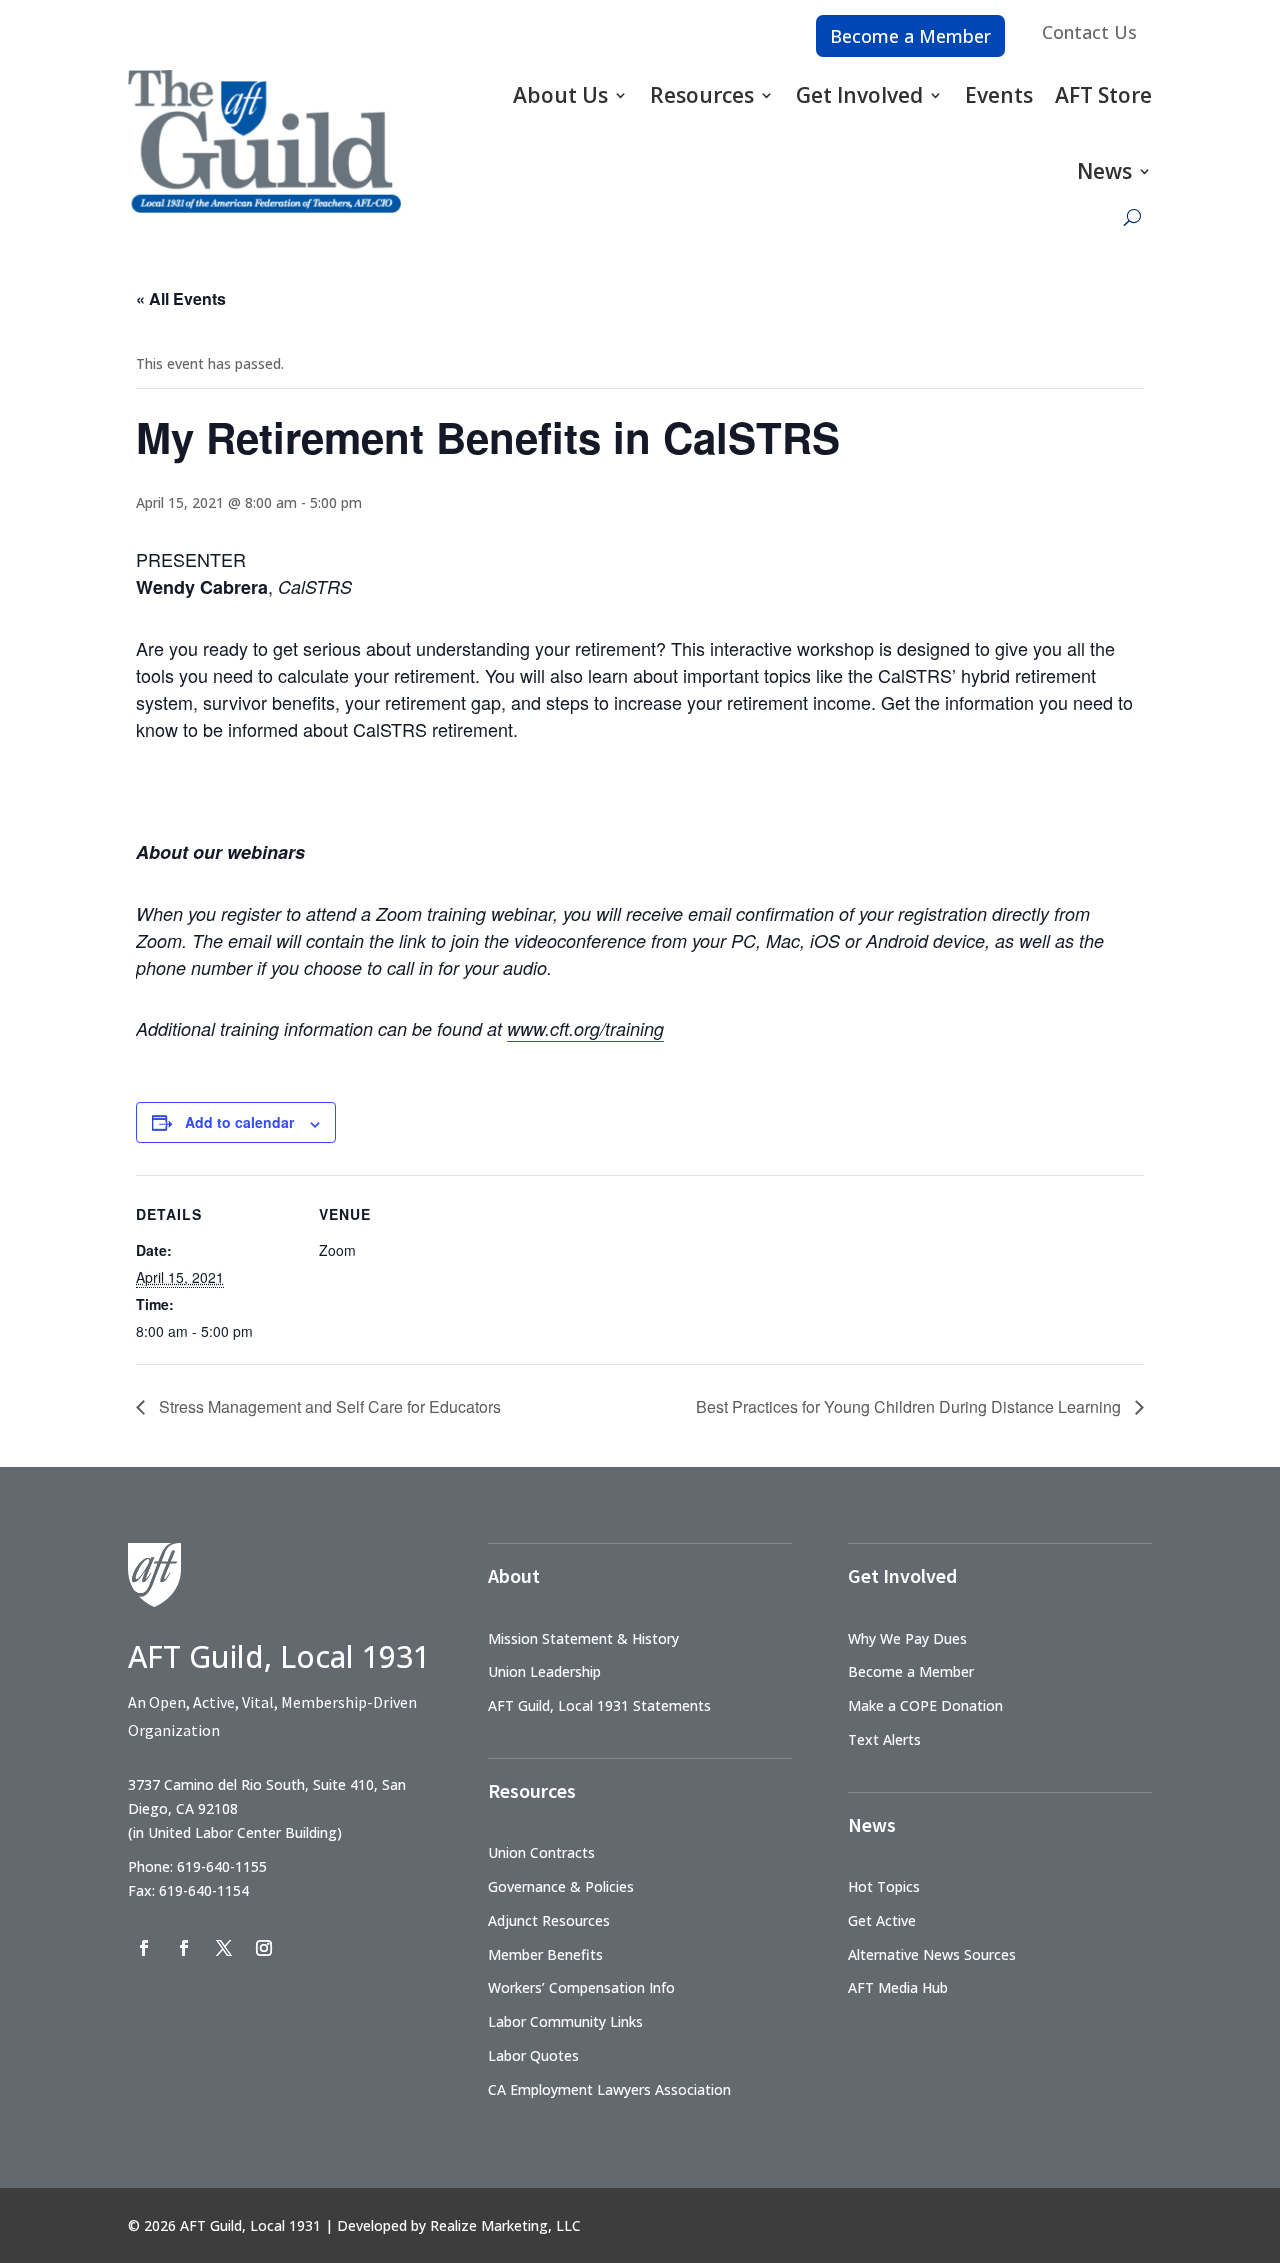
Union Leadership (544, 1671)
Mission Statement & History (583, 1638)
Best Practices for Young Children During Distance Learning (910, 1406)
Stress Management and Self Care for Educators (328, 1406)
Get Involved (859, 95)
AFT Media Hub (898, 1987)
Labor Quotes (533, 2055)
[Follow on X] (224, 1948)
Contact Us (1089, 32)
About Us (560, 95)
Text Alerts (884, 1739)
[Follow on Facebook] (144, 1948)
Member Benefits (545, 1954)
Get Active (882, 1920)
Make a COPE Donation (925, 1705)
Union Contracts (541, 1852)
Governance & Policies (561, 1886)
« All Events (181, 298)
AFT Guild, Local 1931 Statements (599, 1705)
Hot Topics (884, 1886)
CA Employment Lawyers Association (609, 2089)
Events (999, 95)
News (1104, 171)
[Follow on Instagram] (264, 1948)
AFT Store (1103, 95)
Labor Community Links (565, 2021)
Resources (702, 95)
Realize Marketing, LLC (505, 2225)
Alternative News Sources (932, 1954)
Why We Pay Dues (907, 1638)
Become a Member (910, 36)
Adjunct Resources (549, 1920)
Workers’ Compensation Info (581, 1987)
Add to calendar (239, 1122)
